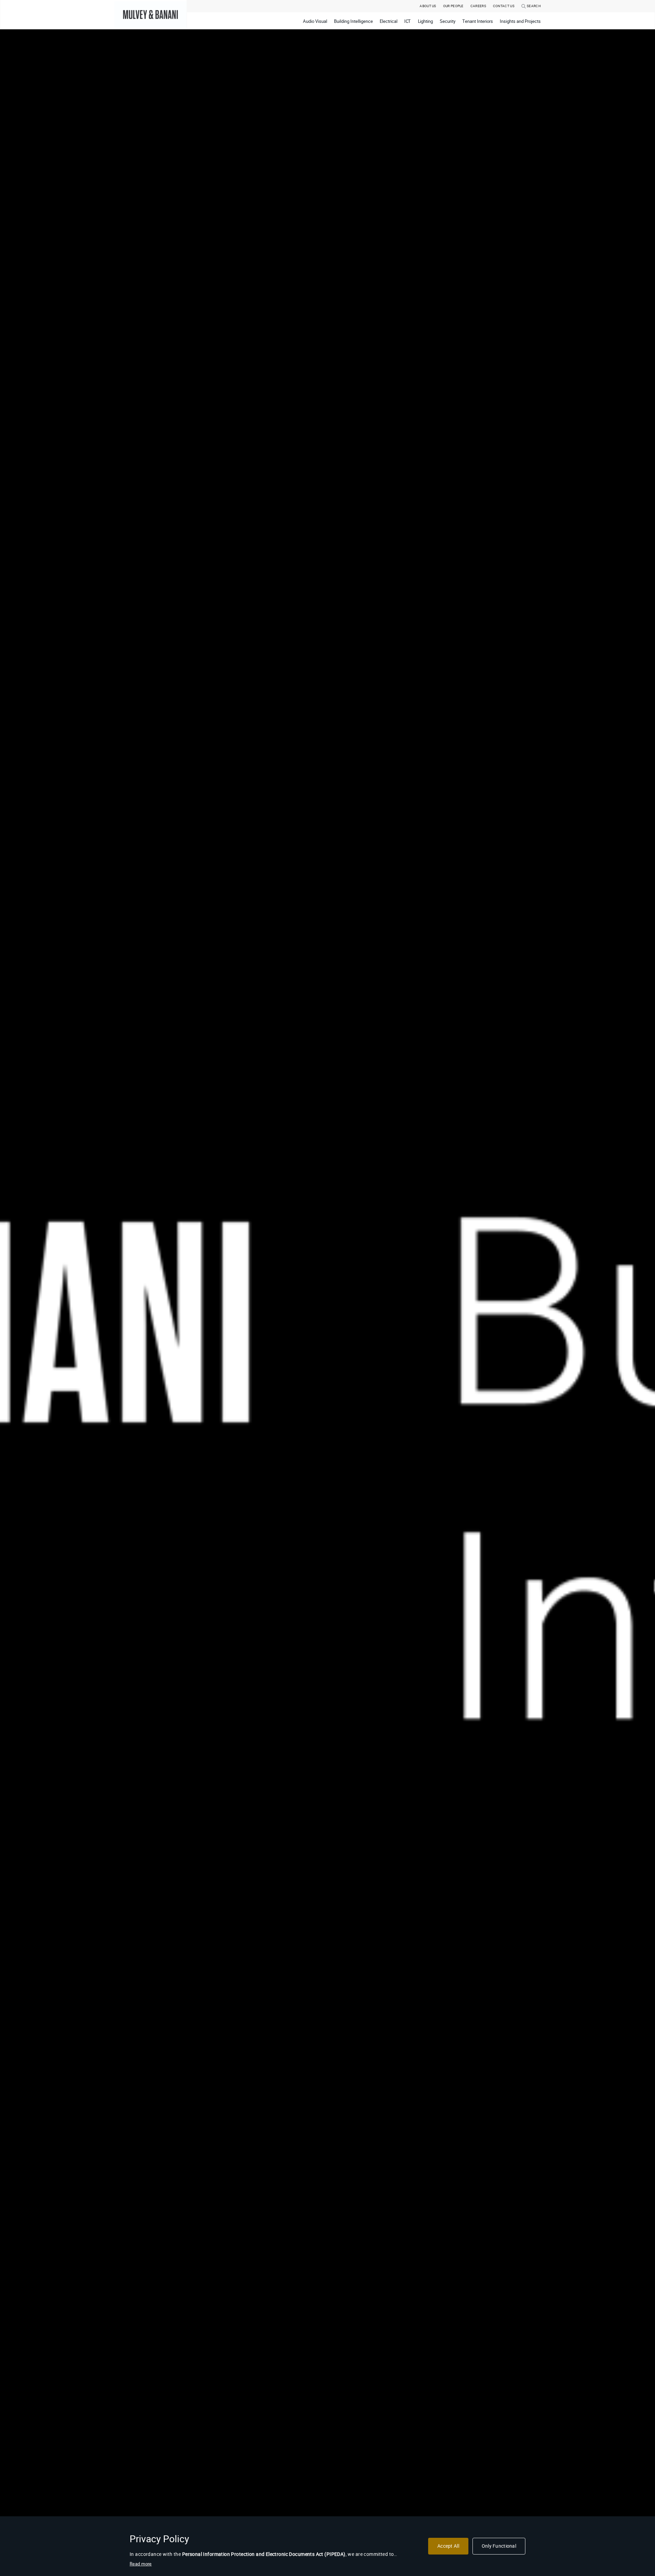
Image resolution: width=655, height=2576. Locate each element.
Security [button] (448, 21)
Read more (141, 2564)
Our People (453, 6)
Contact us (504, 6)
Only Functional (499, 2546)
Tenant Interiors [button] (478, 21)
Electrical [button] (389, 21)
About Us (428, 6)
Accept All (448, 2546)
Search (533, 6)
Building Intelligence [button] (353, 21)
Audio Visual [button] (315, 21)
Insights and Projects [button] (520, 21)
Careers (478, 6)
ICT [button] (408, 21)
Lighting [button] (426, 21)
